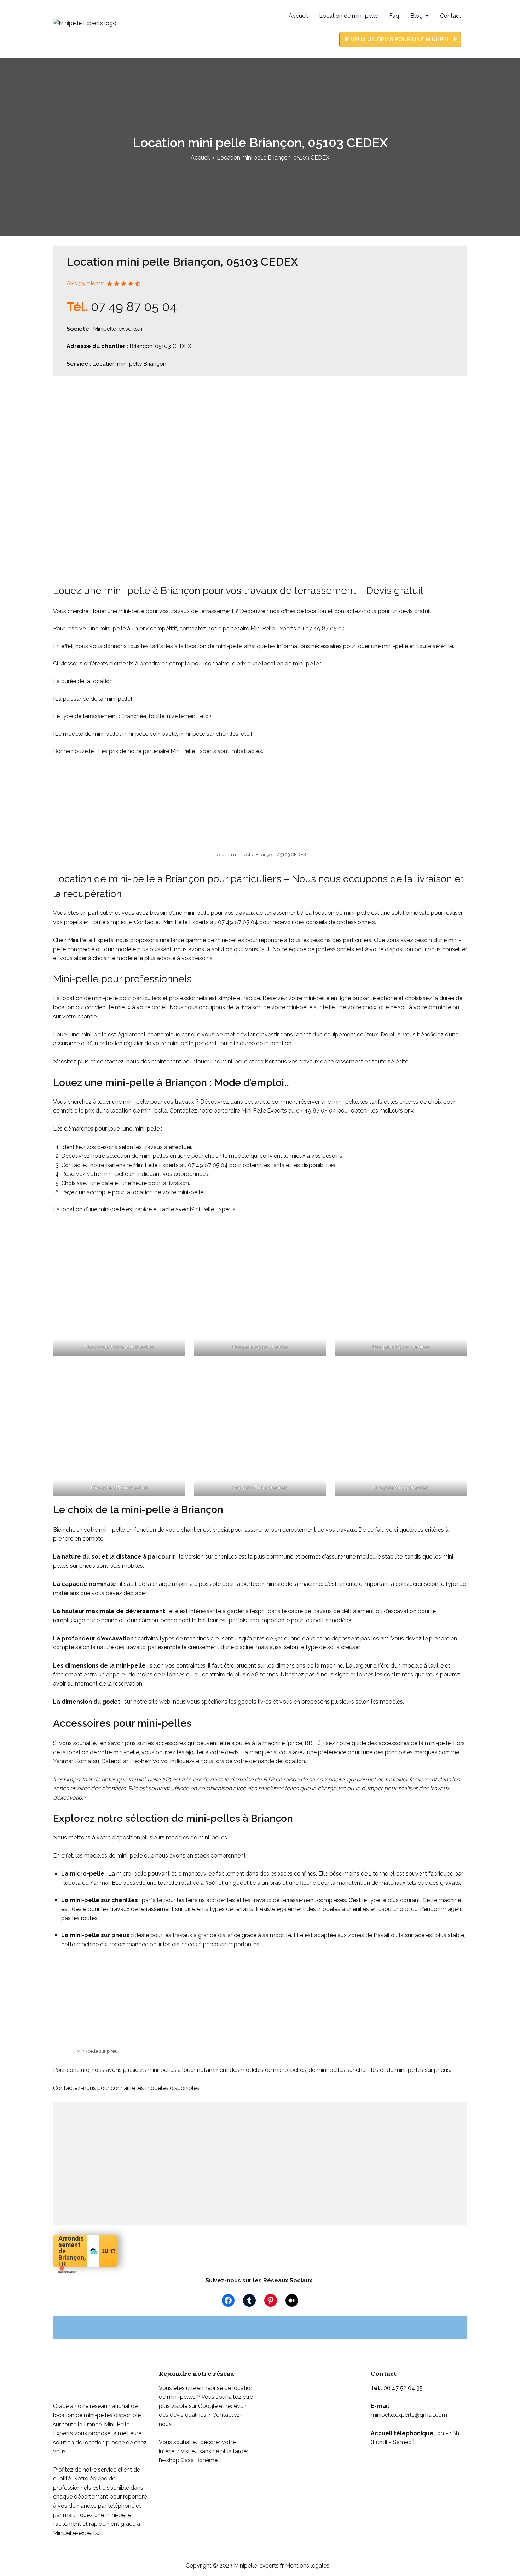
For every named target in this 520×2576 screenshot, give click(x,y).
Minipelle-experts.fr (118, 329)
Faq (394, 16)
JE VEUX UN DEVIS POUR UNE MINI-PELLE (400, 39)
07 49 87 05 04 (134, 306)
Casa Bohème (199, 2460)
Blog (417, 16)
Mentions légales (307, 2566)
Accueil (298, 16)
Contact (451, 16)
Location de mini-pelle (348, 16)
